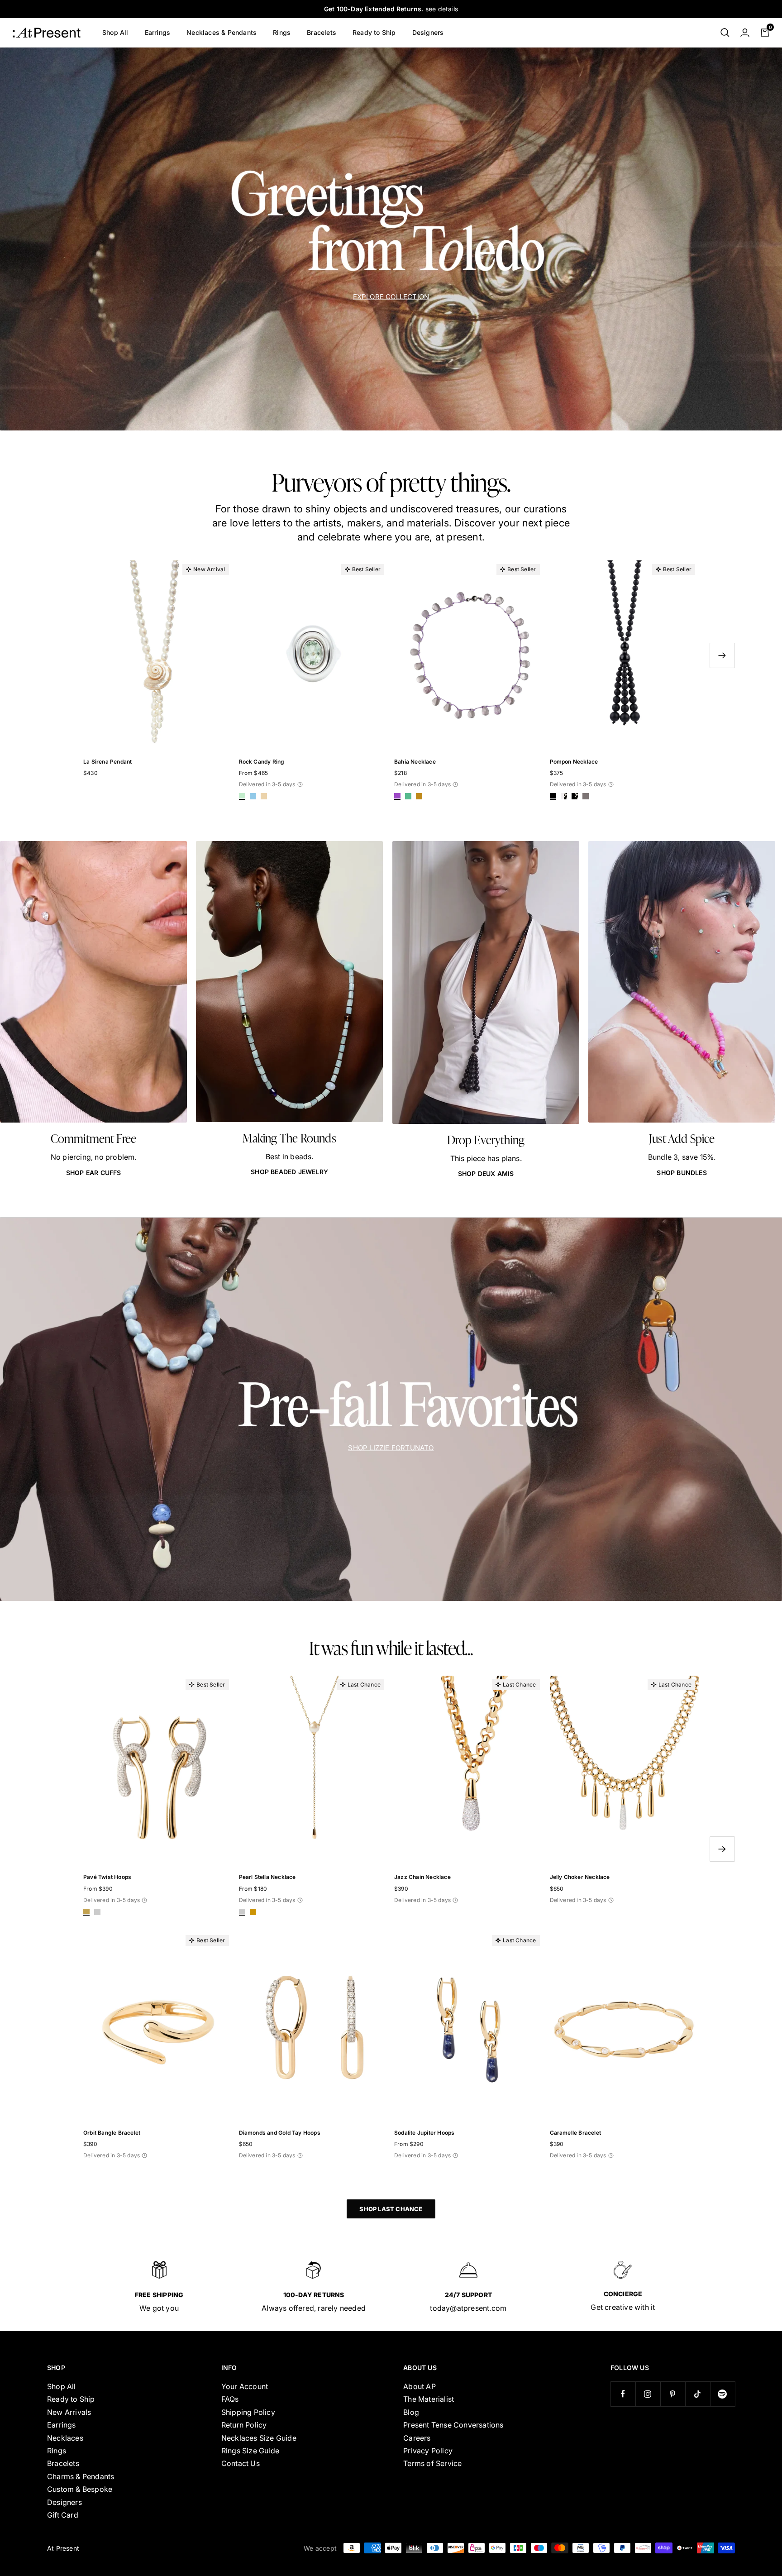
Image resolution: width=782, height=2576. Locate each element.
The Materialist (429, 2399)
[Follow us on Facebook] (623, 2394)
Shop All (115, 32)
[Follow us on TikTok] (698, 2394)
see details (442, 9)
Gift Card (63, 2515)
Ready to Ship (374, 32)
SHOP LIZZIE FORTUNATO (391, 1447)
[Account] (745, 33)
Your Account (245, 2386)
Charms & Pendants (81, 2476)
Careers (417, 2438)
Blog (411, 2412)
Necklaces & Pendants (222, 32)
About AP (420, 2386)
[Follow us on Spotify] (722, 2394)
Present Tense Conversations (453, 2425)
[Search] (725, 33)
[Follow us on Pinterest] (673, 2394)
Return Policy (244, 2425)
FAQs (230, 2399)
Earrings (158, 32)
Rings (282, 32)
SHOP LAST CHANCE (391, 2209)
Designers (428, 32)
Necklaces (65, 2438)
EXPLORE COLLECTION (391, 296)
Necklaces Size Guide (259, 2438)
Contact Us (241, 2463)
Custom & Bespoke (80, 2489)
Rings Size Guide (250, 2451)
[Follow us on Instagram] (648, 2394)
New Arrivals (69, 2412)
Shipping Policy (248, 2412)
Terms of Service (432, 2463)
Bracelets (322, 32)
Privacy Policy (428, 2451)
